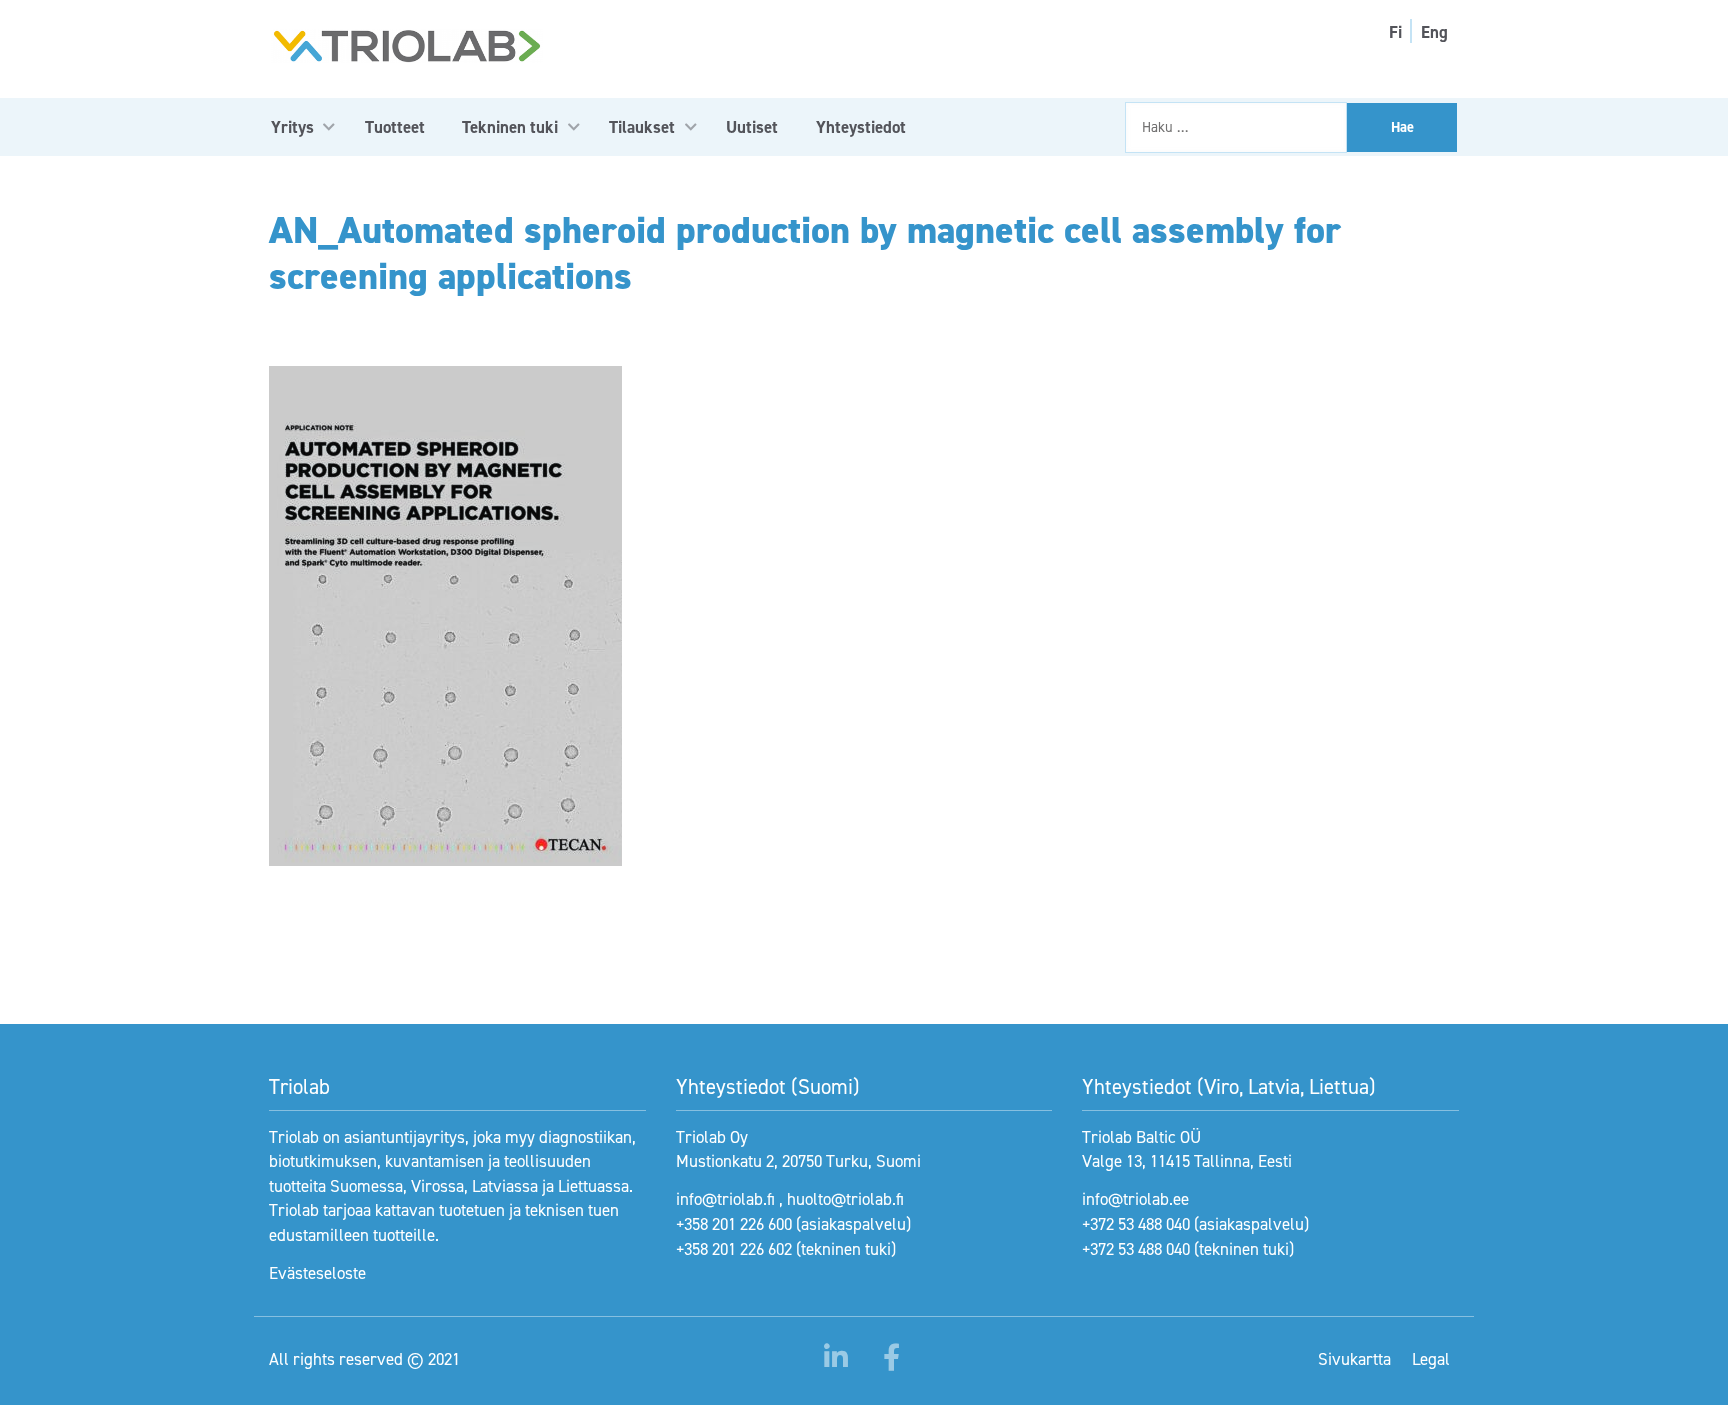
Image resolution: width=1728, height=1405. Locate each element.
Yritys (292, 127)
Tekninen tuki (510, 127)
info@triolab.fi (725, 1199)
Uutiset (752, 127)
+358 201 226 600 (734, 1224)
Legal (1431, 1359)
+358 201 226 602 (734, 1249)
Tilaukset (642, 127)
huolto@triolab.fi (845, 1199)
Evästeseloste (317, 1273)
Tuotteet (395, 127)
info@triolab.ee (1135, 1199)
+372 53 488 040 (1136, 1224)
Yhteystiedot (861, 127)
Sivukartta (1354, 1359)
